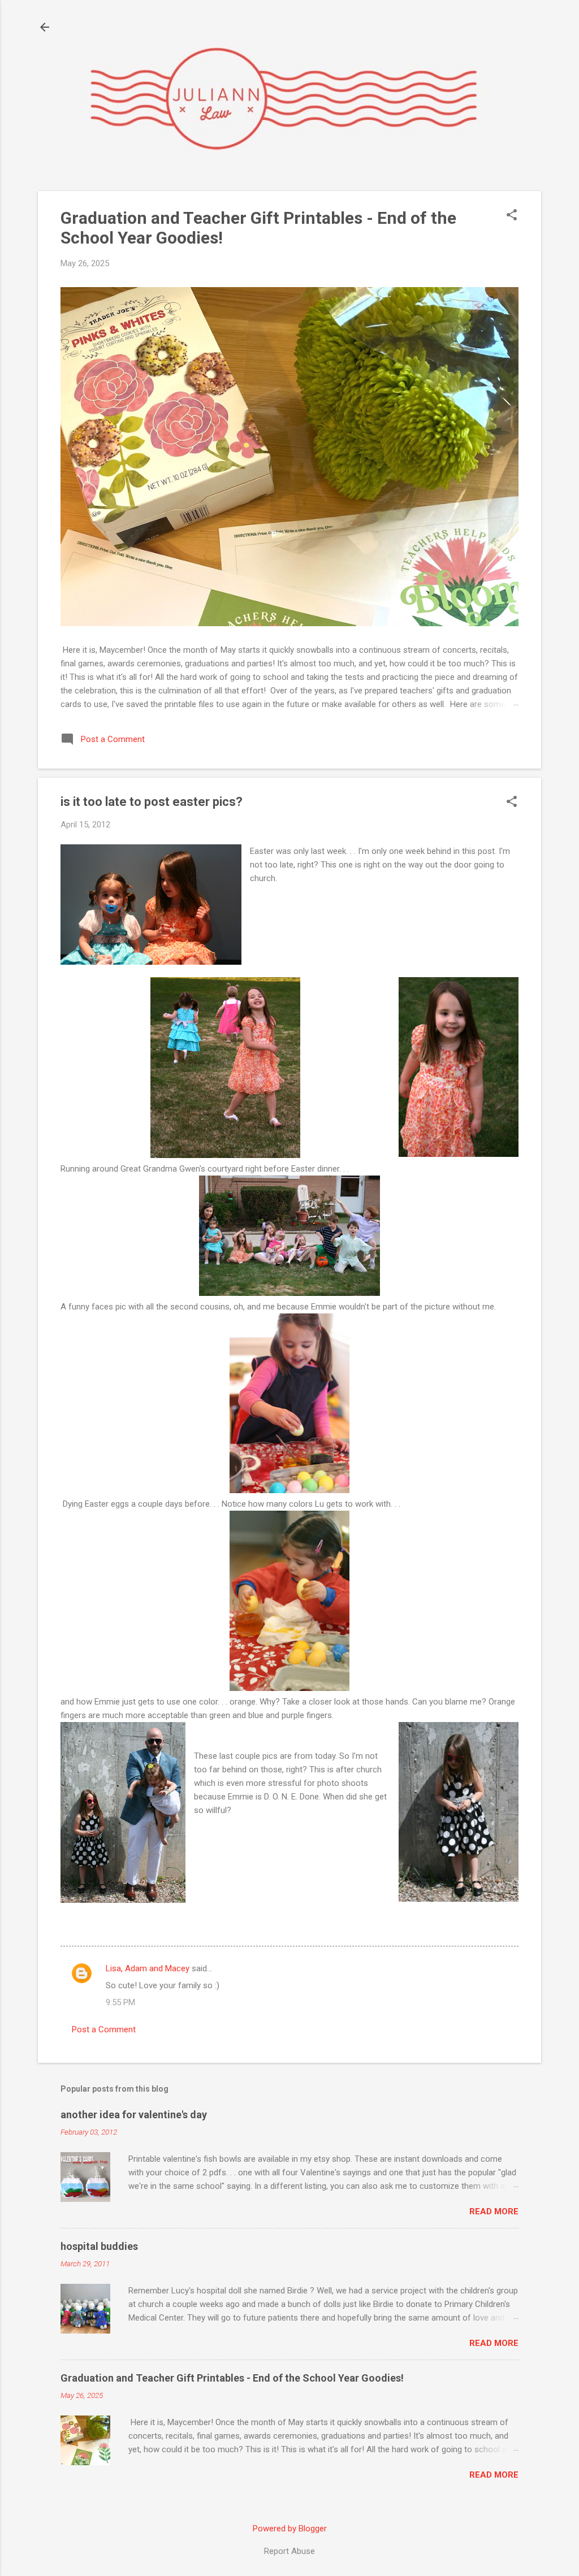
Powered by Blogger (290, 2529)
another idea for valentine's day (134, 2115)
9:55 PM (120, 2002)
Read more (494, 2211)
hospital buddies (99, 2246)
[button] (512, 216)
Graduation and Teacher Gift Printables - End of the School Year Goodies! (232, 2378)
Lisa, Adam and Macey (148, 1968)
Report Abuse (289, 2551)
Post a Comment (104, 2029)
